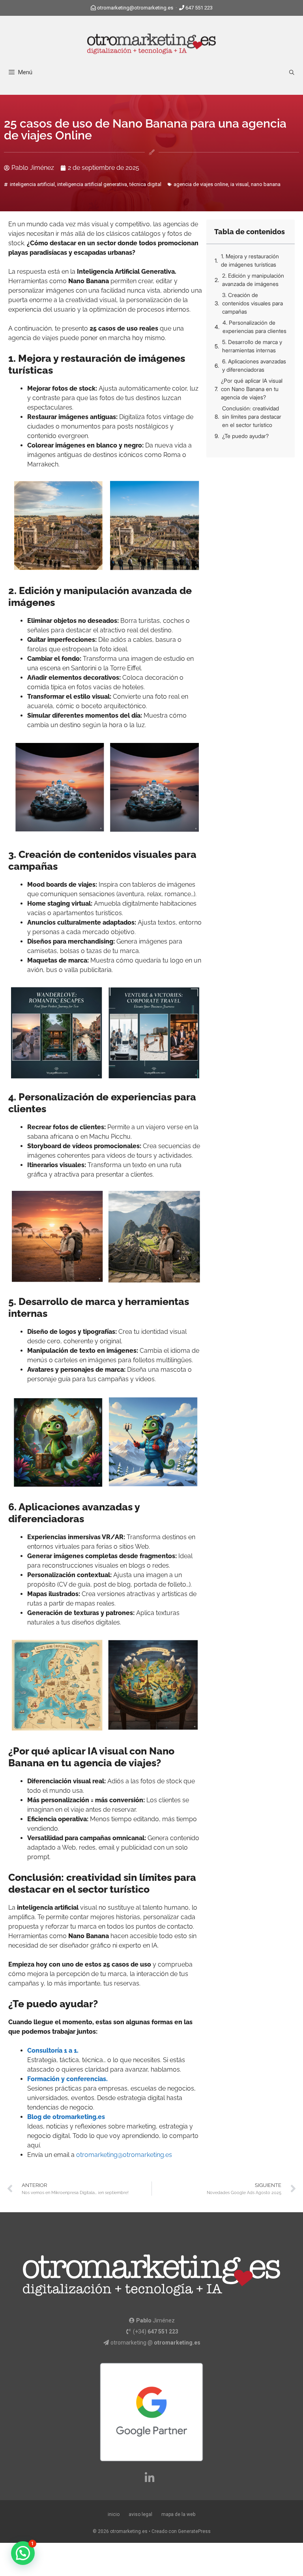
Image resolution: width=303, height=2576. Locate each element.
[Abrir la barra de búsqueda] (292, 72)
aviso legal (140, 2514)
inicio (114, 2514)
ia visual (239, 184)
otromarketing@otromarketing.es (135, 8)
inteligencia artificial (32, 184)
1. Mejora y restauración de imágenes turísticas (250, 260)
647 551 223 (199, 8)
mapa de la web (178, 2514)
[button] (23, 2553)
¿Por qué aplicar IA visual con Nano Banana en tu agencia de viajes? (252, 389)
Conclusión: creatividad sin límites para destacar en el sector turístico (252, 416)
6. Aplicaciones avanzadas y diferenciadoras (254, 365)
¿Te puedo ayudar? (245, 436)
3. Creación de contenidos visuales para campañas (252, 303)
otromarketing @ (155, 2343)
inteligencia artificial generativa (92, 184)
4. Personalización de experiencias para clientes (254, 327)
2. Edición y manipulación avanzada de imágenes (253, 280)
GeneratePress (194, 2531)
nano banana (266, 184)
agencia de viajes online (201, 184)
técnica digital (145, 184)
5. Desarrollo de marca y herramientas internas (252, 346)
